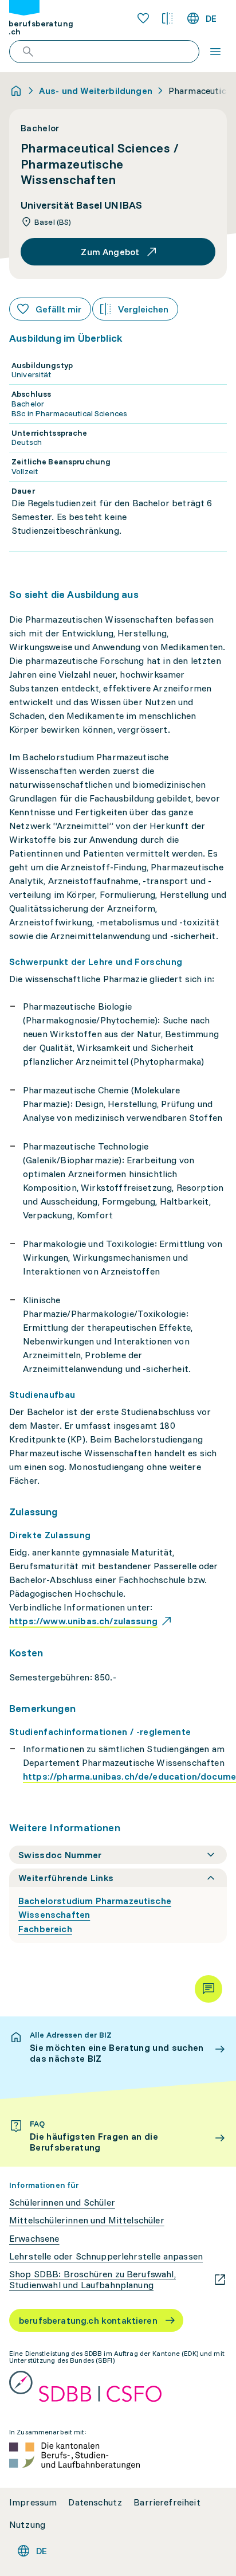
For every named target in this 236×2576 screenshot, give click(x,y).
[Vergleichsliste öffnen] (167, 18)
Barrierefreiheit (167, 2502)
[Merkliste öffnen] (143, 18)
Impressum (33, 2502)
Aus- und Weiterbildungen (96, 91)
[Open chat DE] (209, 1989)
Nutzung (27, 2525)
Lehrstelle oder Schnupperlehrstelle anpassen (106, 2256)
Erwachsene (34, 2239)
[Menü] (215, 52)
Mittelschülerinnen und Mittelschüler (87, 2220)
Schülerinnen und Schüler (62, 2202)
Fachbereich (45, 1929)
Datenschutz (95, 2502)
